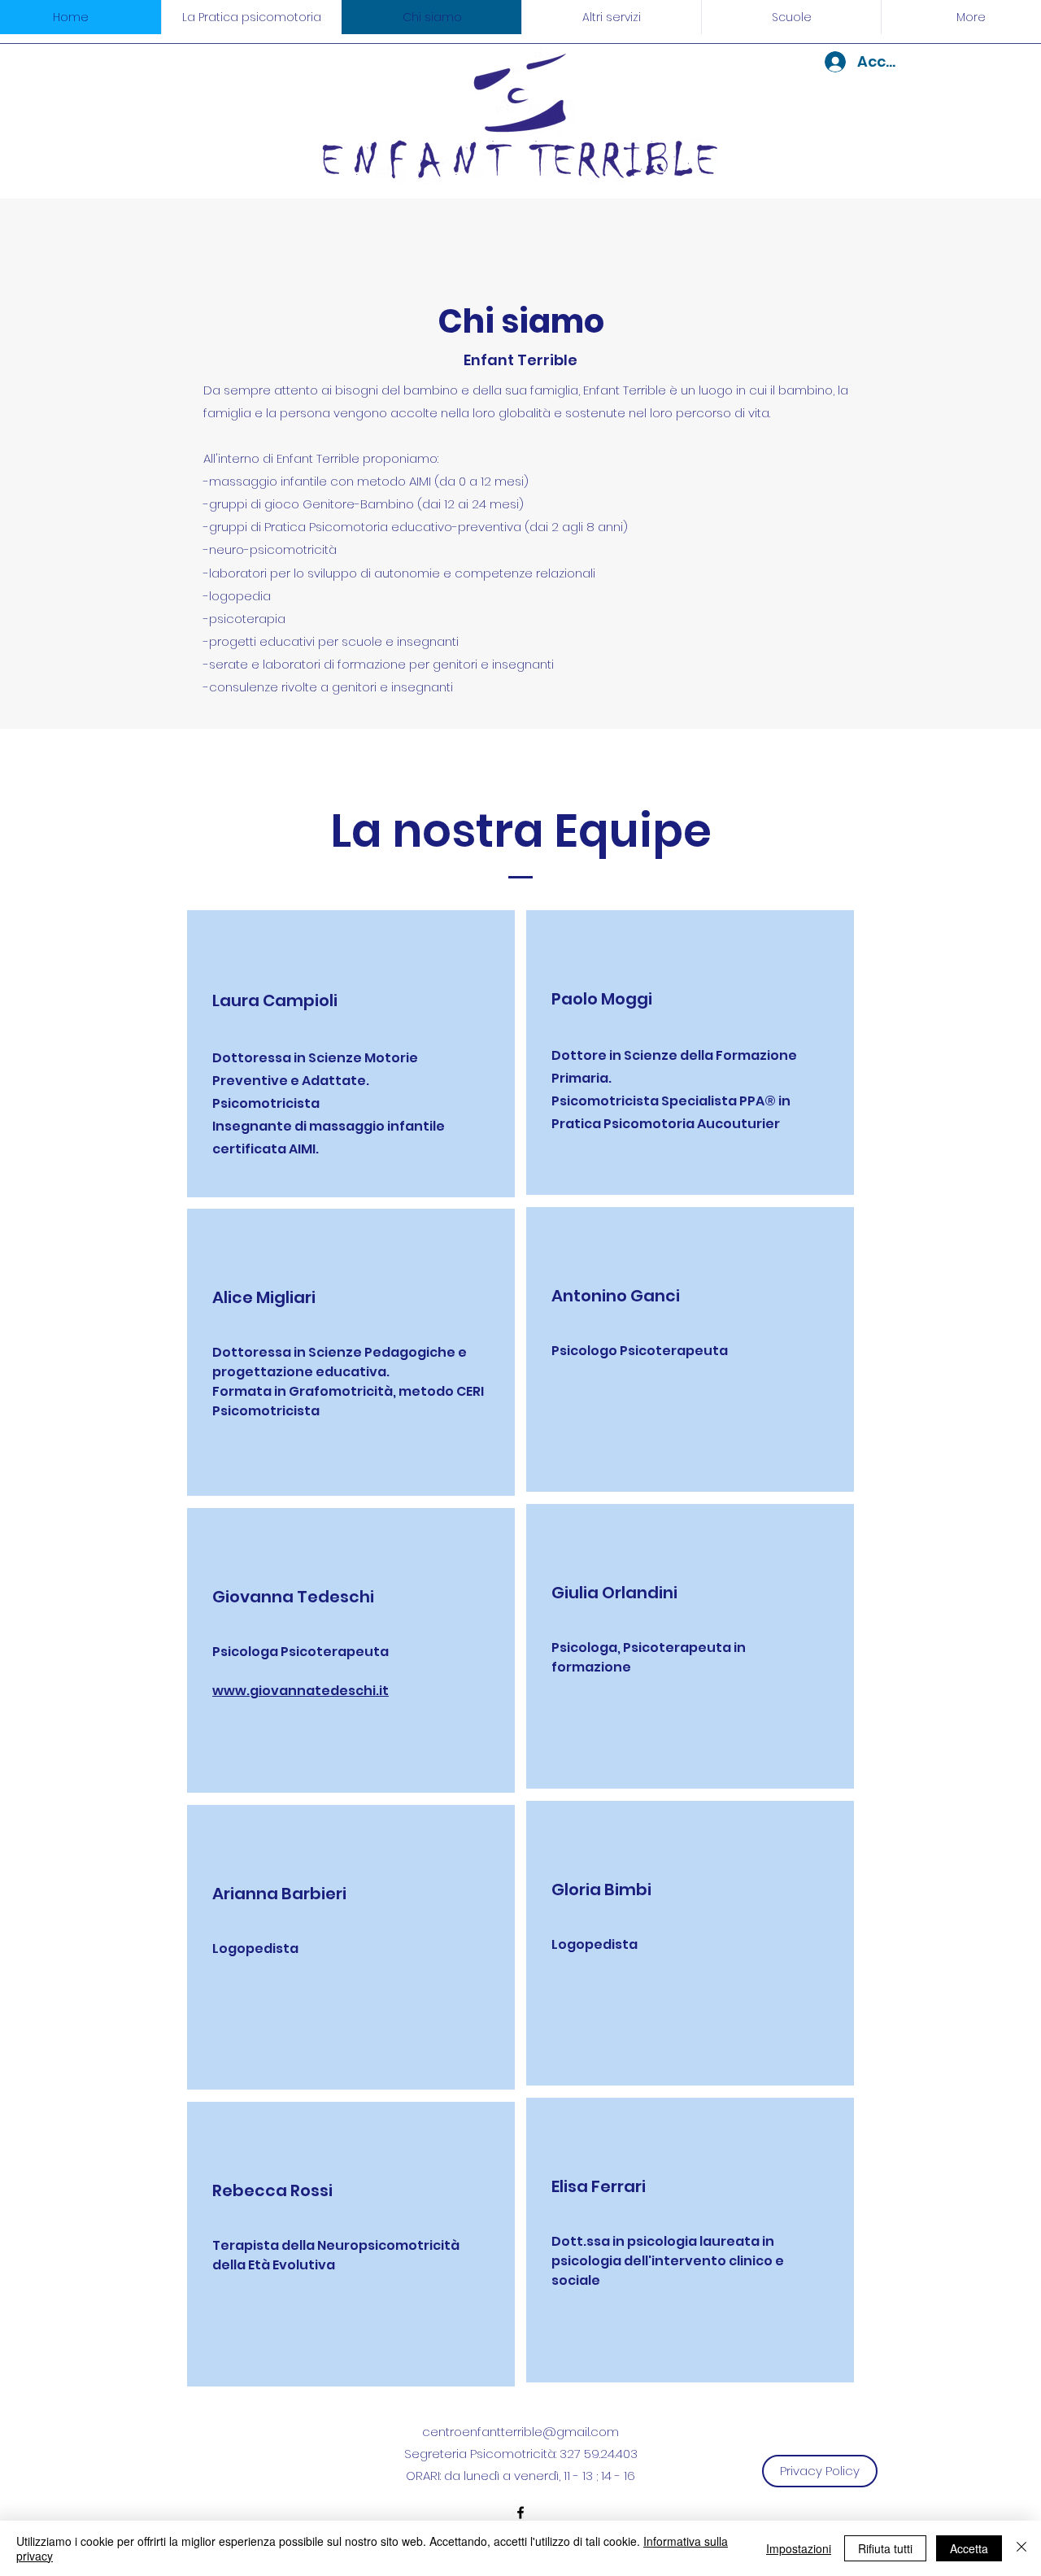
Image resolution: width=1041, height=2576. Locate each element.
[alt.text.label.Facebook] (520, 2513)
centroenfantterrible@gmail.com (520, 2432)
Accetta (969, 2548)
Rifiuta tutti (885, 2548)
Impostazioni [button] (799, 2548)
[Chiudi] (1021, 2548)
